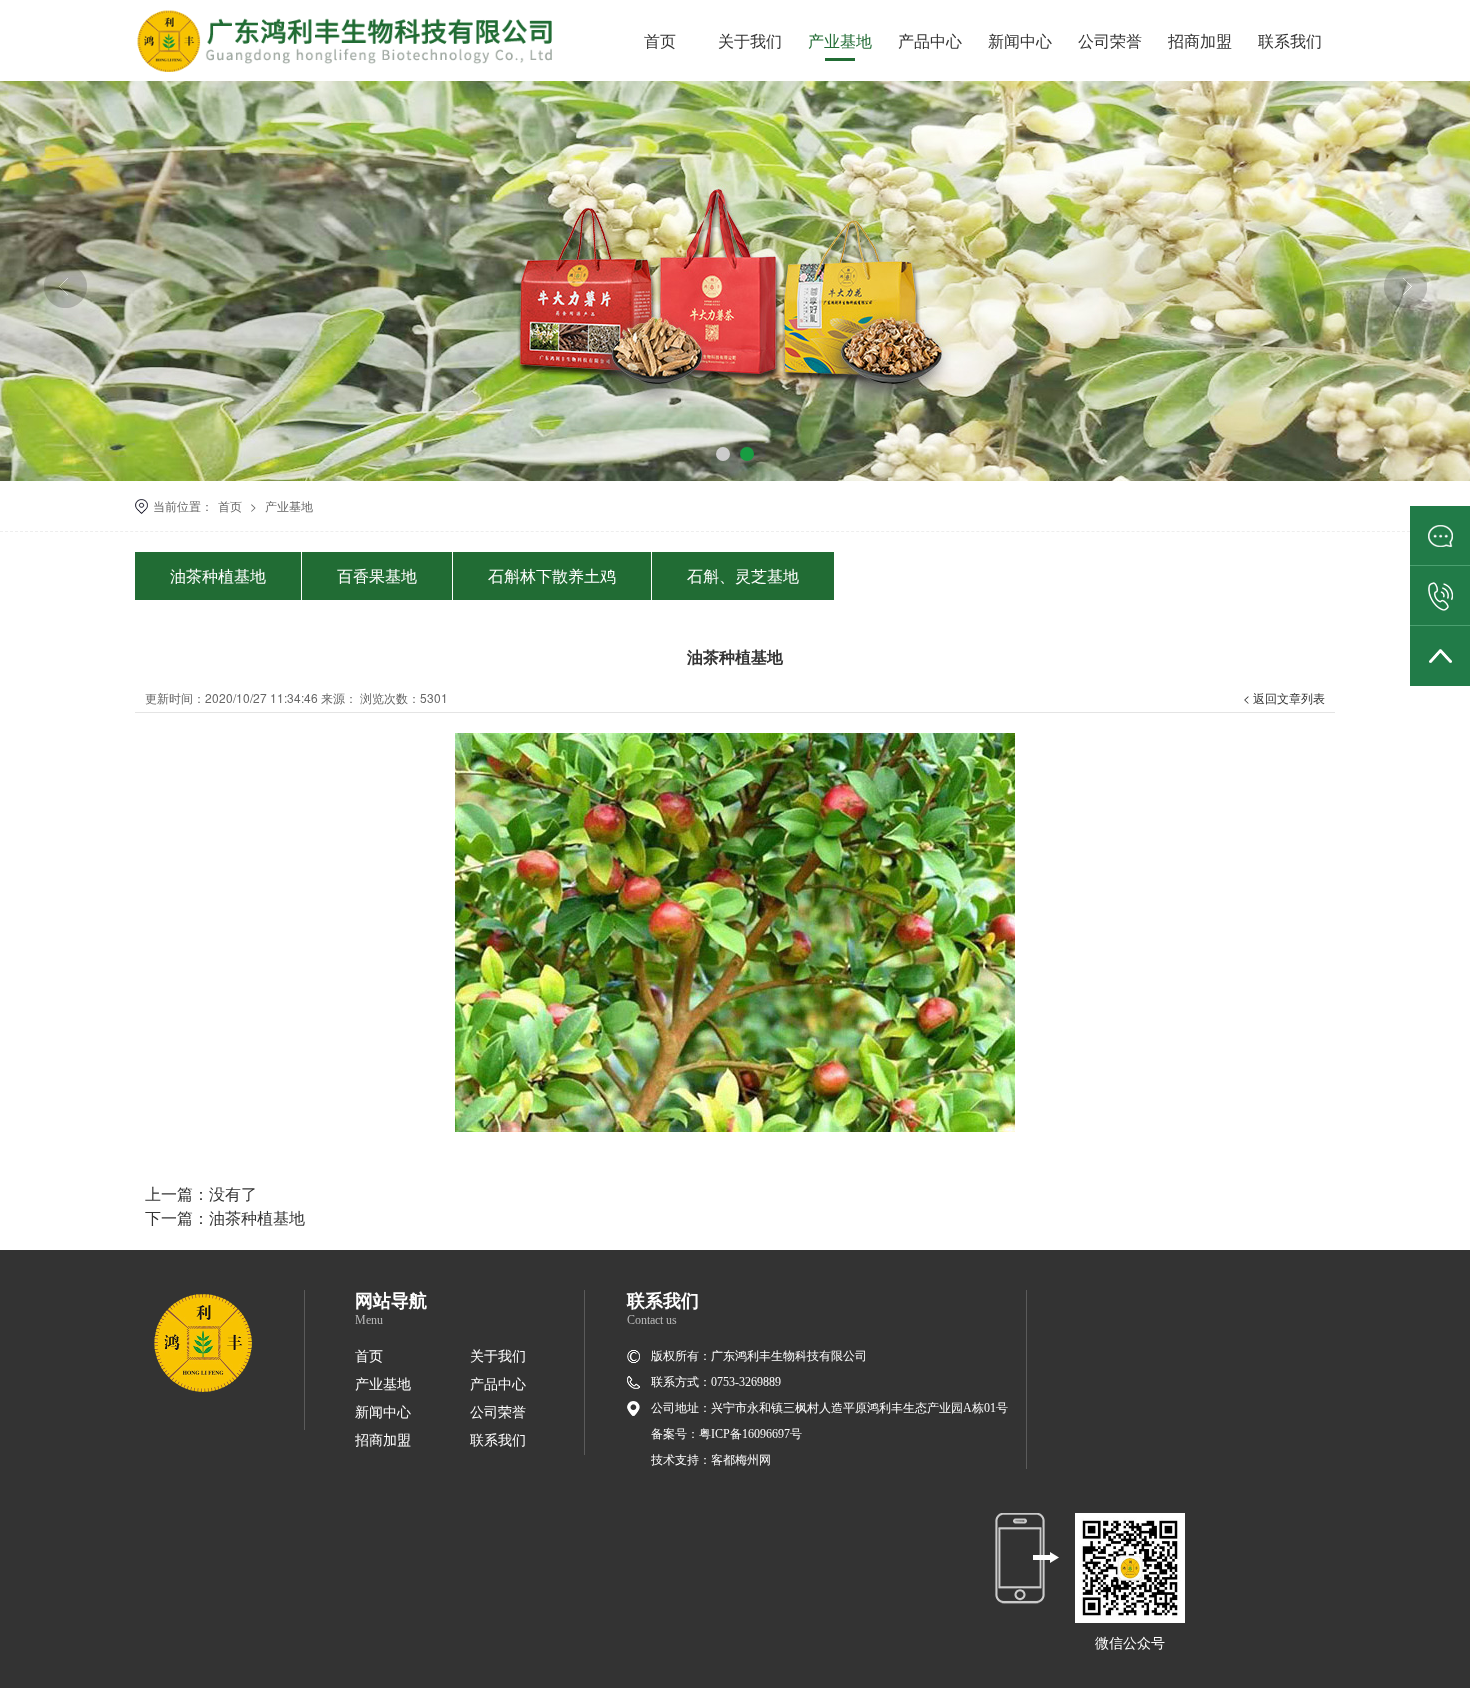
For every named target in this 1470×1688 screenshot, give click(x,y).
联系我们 (1290, 40)
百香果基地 (377, 575)
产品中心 (930, 40)
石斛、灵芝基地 (743, 575)
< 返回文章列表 (1284, 697)
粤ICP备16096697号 (750, 1434)
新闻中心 (1020, 40)
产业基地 (840, 40)
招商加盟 (1200, 40)
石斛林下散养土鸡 (552, 575)
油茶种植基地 (218, 575)
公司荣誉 (1110, 40)
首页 (660, 40)
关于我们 (750, 40)
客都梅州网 (741, 1460)
